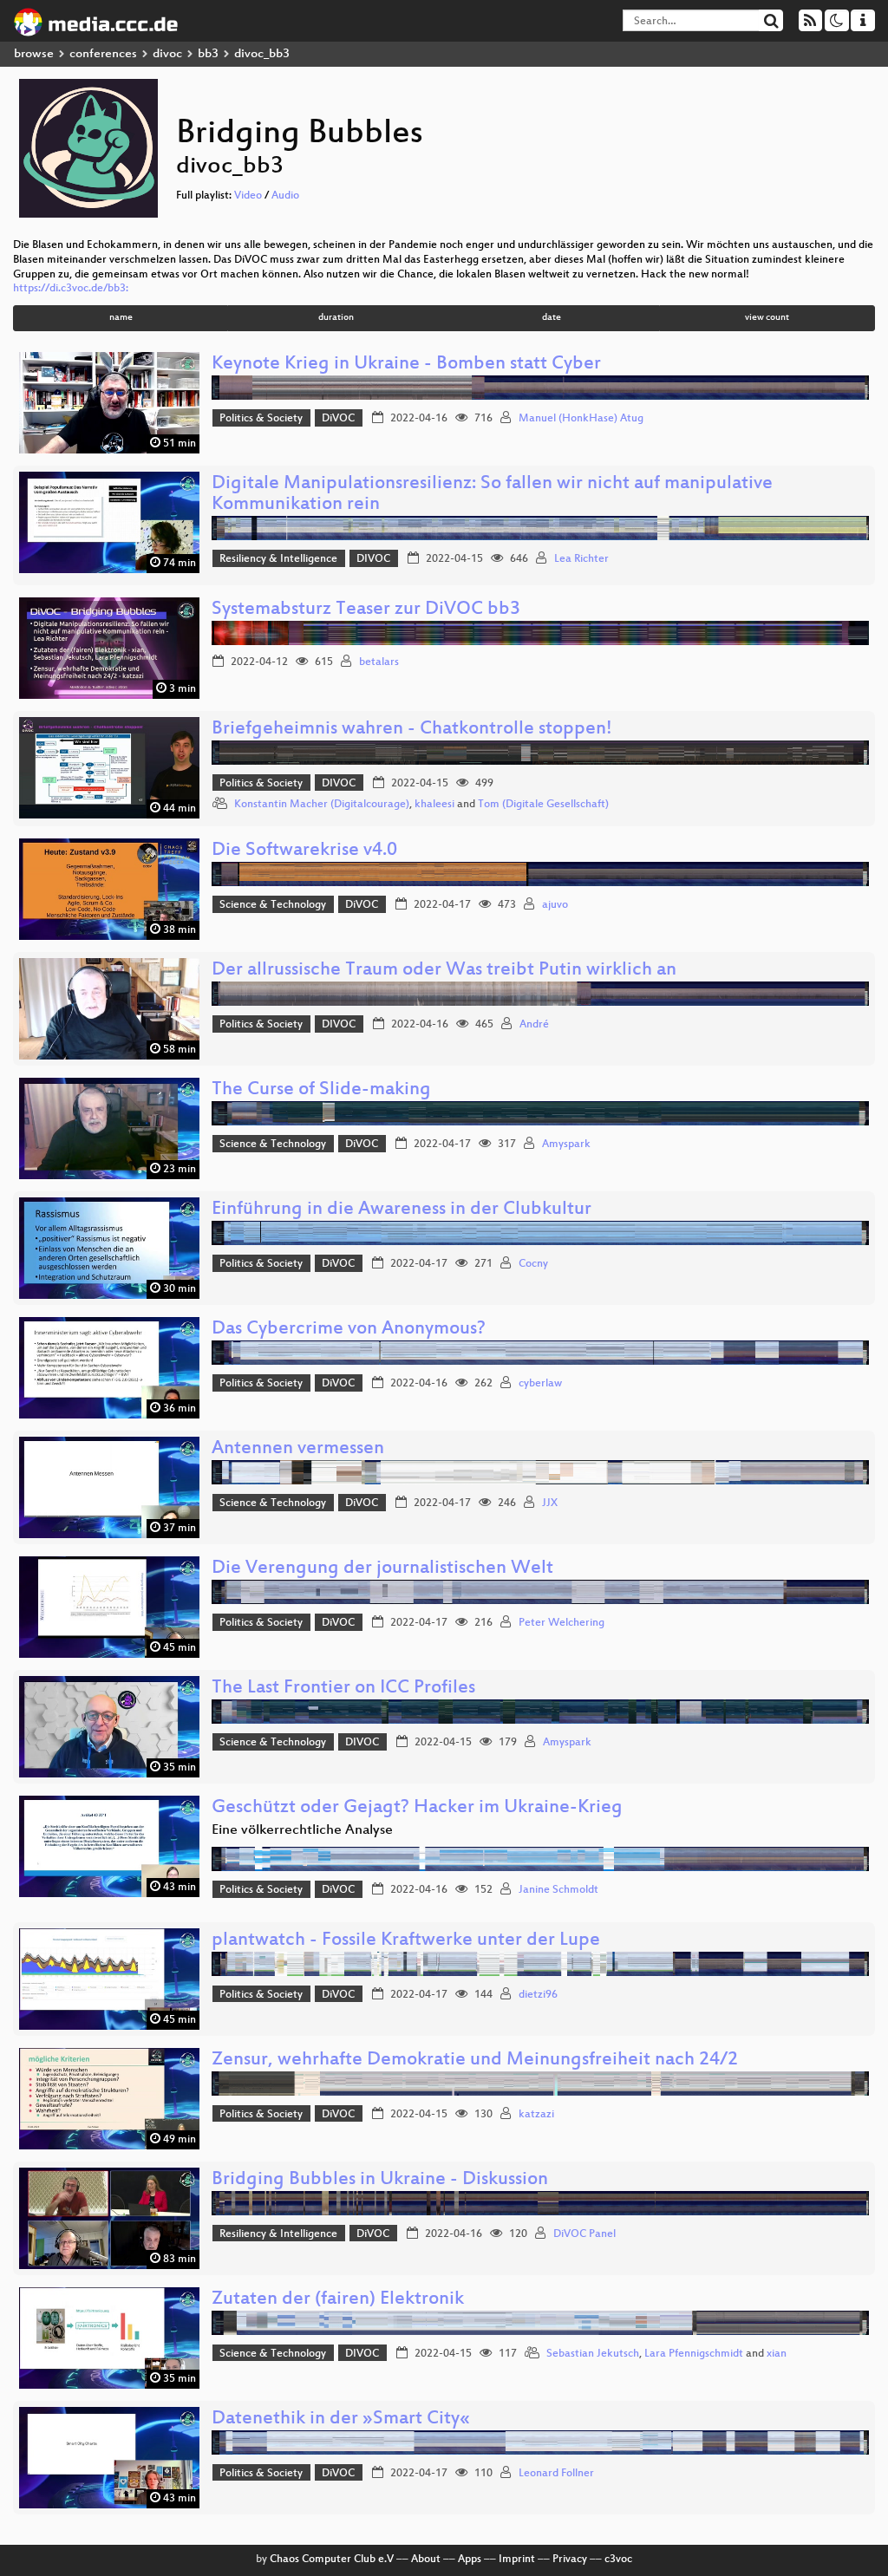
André (534, 1025)
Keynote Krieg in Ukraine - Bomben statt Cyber (406, 365)
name (121, 318)
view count (767, 318)
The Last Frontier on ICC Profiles (343, 1689)
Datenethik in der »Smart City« (341, 2419)
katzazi (536, 2115)
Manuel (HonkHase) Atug (581, 419)
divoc (167, 54)
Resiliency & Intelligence (278, 559)
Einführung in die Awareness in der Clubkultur (402, 1210)
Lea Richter (581, 559)
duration (336, 318)
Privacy (570, 2560)
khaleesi (434, 805)
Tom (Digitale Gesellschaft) (543, 805)
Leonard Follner (556, 2474)
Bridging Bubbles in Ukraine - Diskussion (380, 2180)
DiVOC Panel (584, 2234)
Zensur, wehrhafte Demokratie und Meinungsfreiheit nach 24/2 (475, 2061)
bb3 (208, 54)
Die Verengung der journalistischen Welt (382, 1569)
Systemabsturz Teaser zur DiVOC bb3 (366, 610)
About (426, 2560)
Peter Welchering (562, 1623)
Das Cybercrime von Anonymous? (349, 1330)
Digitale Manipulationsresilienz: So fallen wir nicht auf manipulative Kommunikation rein (492, 495)
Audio (285, 196)
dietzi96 (538, 1995)
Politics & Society (261, 419)
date (552, 318)
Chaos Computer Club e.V (332, 2560)
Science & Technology (273, 905)
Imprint (517, 2560)
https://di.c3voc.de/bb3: (71, 289)
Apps (470, 2560)
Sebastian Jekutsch (593, 2354)
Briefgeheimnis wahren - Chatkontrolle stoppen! (412, 730)
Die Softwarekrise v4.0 (304, 851)
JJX (550, 1503)
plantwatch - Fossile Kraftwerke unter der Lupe (406, 1941)
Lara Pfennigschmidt (694, 2354)
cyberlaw (540, 1384)
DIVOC (373, 559)
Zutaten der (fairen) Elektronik (338, 2300)
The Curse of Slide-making (321, 1090)
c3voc (618, 2560)
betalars (379, 662)
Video (248, 196)
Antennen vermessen (298, 1449)
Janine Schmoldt (558, 1890)
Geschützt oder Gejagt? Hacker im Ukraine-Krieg (417, 1808)
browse (34, 54)
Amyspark (566, 1145)
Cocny (533, 1264)
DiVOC (338, 419)
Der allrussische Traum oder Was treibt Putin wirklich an (444, 971)
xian (777, 2354)
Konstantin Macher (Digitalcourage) (322, 805)
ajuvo (555, 905)
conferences (103, 54)
